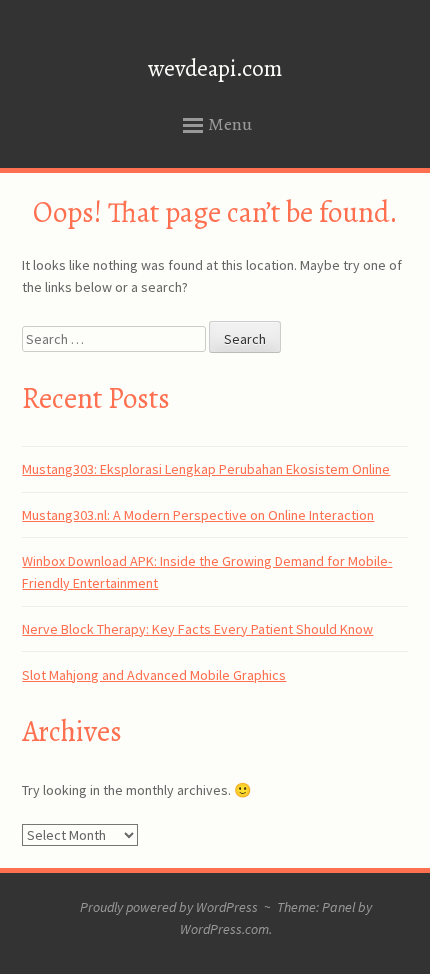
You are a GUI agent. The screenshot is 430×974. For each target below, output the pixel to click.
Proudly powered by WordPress (169, 907)
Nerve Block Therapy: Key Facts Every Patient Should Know (197, 629)
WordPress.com (224, 929)
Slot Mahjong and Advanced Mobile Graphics (154, 675)
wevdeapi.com (215, 68)
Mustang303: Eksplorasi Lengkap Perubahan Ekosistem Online (206, 469)
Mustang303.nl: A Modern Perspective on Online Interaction (198, 515)
